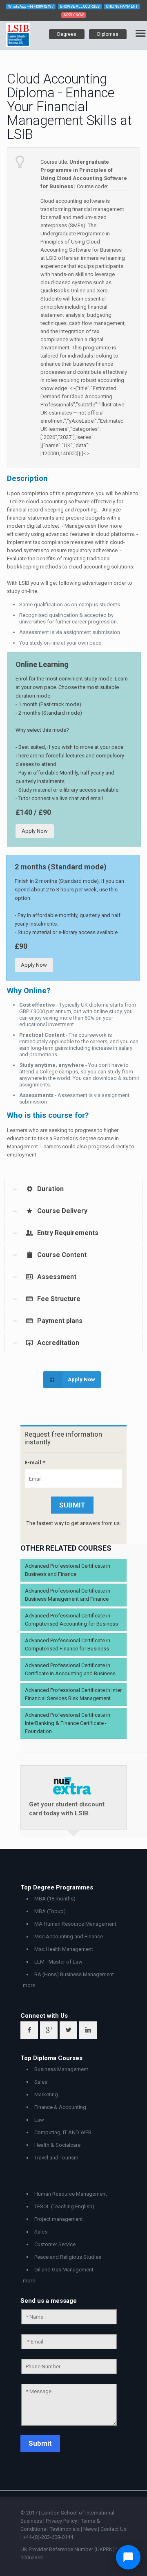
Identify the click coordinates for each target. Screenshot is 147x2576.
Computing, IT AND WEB (63, 2132)
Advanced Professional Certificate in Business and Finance (68, 1570)
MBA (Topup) (50, 1911)
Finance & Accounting (60, 2107)
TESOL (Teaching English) (64, 2206)
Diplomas (108, 34)
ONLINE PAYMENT (122, 7)
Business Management (61, 2069)
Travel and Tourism (56, 2158)
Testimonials (65, 2529)
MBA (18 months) (55, 1899)
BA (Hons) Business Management (74, 1974)
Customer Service (55, 2244)
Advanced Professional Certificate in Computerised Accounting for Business (71, 1620)
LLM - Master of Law (58, 1962)
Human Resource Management (71, 2194)
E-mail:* (35, 1462)
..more (28, 1985)
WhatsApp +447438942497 (31, 7)
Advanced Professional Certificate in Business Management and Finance (68, 1595)
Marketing (46, 2094)
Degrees (67, 34)
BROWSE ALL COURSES (80, 7)
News (91, 2529)
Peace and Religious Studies (68, 2257)
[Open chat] (128, 2557)
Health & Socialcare (57, 2145)
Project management (59, 2219)
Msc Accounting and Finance (69, 1936)
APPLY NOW (73, 15)
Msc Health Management (64, 1949)
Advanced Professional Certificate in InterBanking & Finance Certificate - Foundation (68, 1723)
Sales (41, 2082)
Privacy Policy (62, 2521)
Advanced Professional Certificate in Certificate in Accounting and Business (70, 1669)
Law (39, 2120)
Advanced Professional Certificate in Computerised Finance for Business (68, 1645)
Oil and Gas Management (64, 2270)
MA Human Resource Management (75, 1924)
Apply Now (35, 831)
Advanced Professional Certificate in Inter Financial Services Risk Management (73, 1694)
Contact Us (114, 2529)
